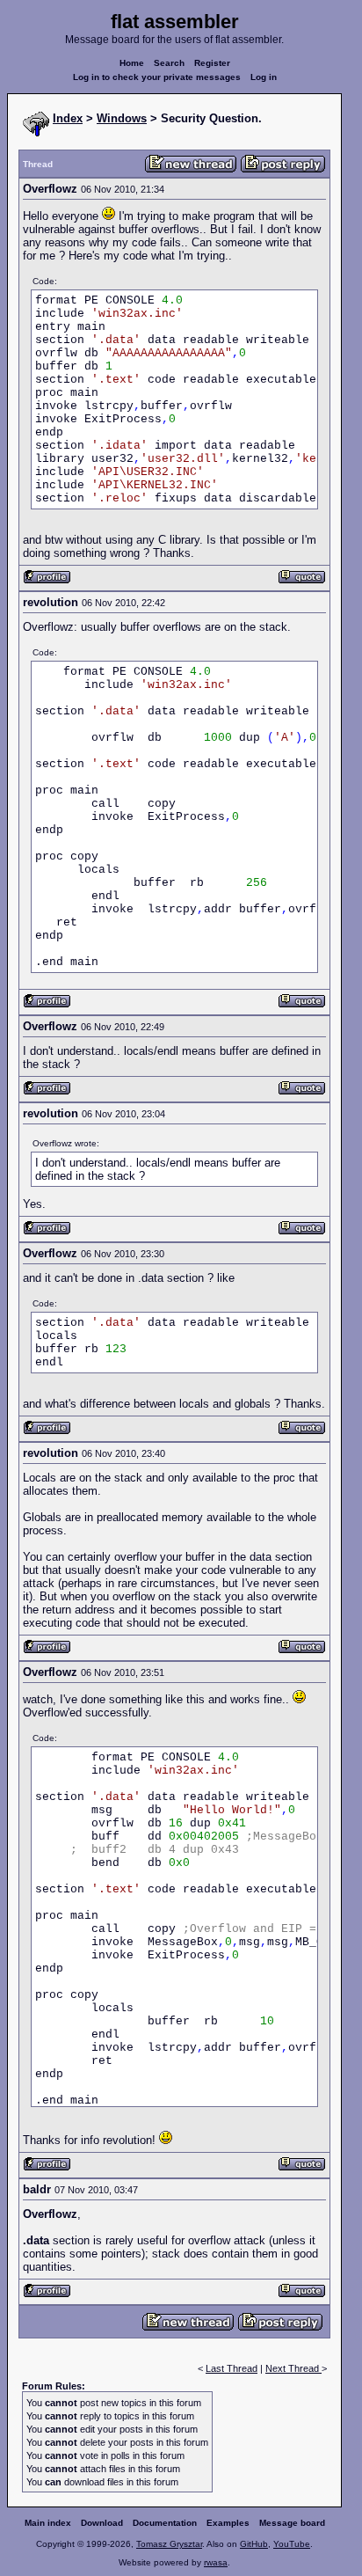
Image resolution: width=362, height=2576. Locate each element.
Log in (264, 77)
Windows (122, 118)
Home (132, 63)
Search (169, 63)
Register (212, 63)
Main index (48, 2523)
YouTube (292, 2544)
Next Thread (293, 2368)
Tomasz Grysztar (169, 2544)
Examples (228, 2523)
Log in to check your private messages (157, 77)
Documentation (165, 2523)
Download (102, 2523)
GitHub (254, 2544)
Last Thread (232, 2368)
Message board (292, 2523)
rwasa (216, 2562)
